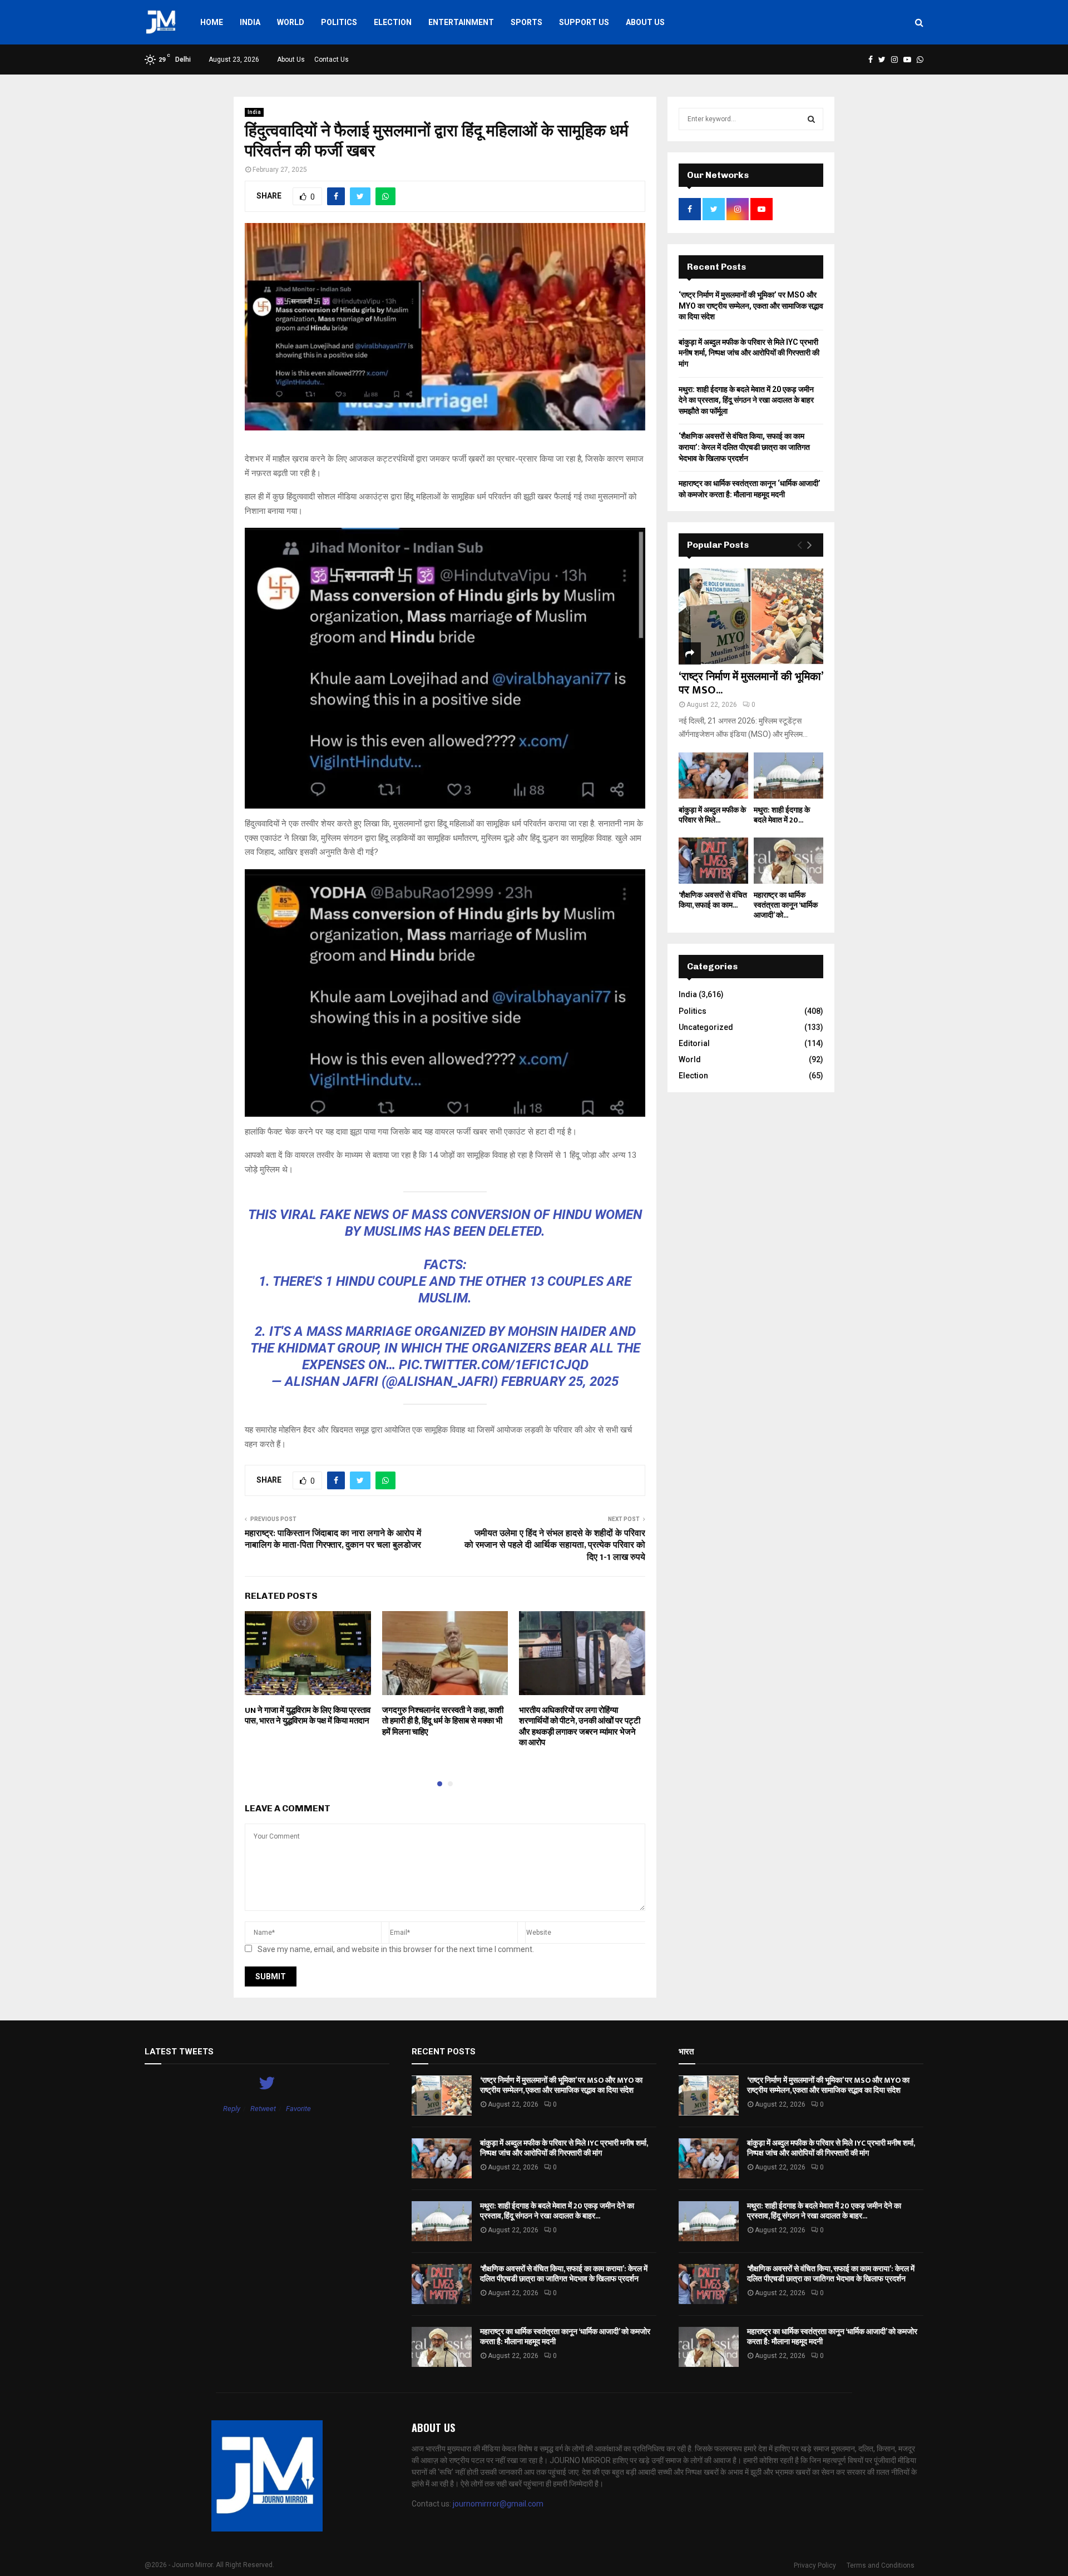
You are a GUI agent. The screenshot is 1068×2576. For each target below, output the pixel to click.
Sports (526, 22)
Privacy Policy (815, 2565)
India (250, 22)
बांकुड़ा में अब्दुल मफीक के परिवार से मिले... (712, 815)
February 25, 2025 (560, 1381)
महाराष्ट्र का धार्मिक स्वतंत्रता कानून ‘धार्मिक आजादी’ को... (786, 905)
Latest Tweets (179, 2052)
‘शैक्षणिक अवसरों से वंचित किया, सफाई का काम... (713, 900)
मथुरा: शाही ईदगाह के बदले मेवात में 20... (782, 815)
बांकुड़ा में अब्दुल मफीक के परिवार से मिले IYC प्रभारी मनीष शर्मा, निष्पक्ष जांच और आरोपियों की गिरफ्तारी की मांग (749, 353)
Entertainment (461, 22)
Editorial (694, 1043)
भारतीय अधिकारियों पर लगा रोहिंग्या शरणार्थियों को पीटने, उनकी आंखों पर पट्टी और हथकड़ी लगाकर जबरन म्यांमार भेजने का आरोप (580, 1727)
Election (393, 22)
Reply (232, 2109)
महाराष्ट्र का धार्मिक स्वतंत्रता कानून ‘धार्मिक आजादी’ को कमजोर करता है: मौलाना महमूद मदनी (565, 2337)
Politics (339, 22)
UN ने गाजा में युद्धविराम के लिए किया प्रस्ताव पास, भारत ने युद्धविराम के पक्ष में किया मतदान (308, 1716)
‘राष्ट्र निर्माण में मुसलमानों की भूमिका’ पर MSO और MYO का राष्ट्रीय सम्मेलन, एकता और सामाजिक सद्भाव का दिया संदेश (751, 306)
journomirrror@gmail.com (498, 2504)
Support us (584, 22)
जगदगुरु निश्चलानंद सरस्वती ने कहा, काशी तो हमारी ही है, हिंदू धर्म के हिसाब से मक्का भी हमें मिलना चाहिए (443, 1721)
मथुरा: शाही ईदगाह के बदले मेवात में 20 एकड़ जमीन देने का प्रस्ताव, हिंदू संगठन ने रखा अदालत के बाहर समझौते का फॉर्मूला (746, 400)
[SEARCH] (811, 119)
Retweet (263, 2109)
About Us (645, 22)
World (291, 22)
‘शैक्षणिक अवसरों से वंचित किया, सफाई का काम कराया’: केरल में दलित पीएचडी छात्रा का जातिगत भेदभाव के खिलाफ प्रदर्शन (744, 447)
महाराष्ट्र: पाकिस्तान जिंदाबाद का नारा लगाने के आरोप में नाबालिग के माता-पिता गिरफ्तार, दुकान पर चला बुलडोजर (333, 1539)
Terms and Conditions (881, 2565)
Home (212, 22)
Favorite (298, 2109)
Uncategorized (706, 1027)
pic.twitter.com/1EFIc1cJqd (494, 1365)
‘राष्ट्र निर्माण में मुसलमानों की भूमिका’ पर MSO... (751, 683)
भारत (686, 2052)
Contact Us (332, 60)
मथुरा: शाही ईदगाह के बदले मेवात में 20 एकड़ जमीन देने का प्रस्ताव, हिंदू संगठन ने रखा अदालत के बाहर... (557, 2211)
